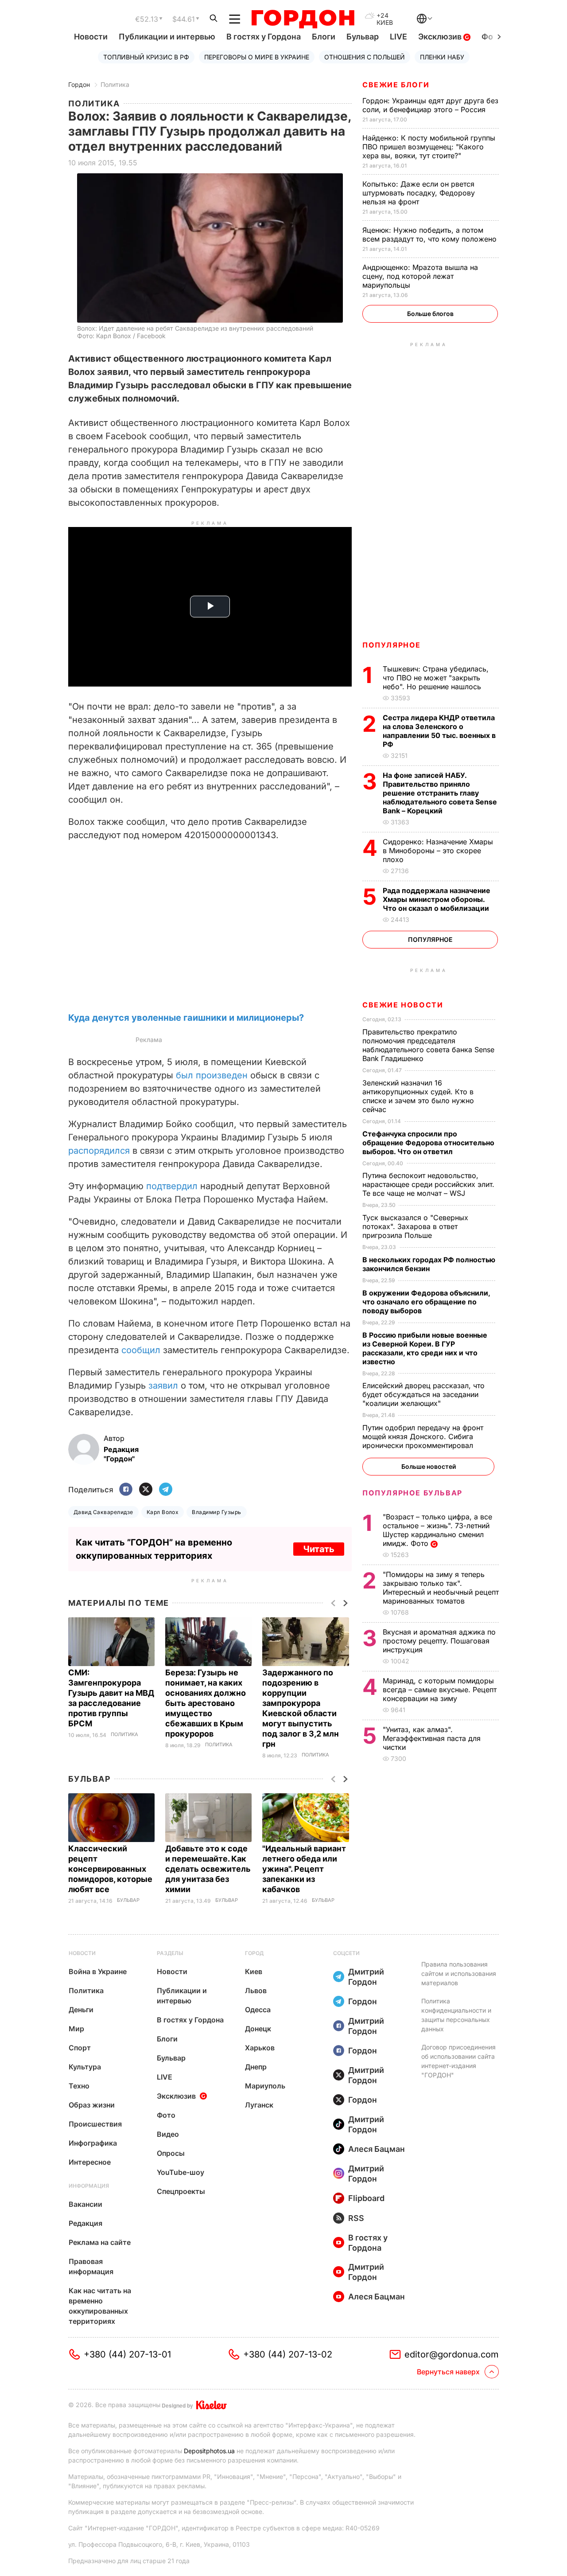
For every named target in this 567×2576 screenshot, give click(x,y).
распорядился (99, 1151)
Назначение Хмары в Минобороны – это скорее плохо (438, 851)
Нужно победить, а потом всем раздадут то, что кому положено (431, 234)
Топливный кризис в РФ (146, 57)
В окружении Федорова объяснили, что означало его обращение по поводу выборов (426, 1302)
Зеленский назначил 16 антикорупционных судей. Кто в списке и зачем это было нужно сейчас (418, 1096)
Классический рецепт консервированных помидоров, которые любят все (110, 1869)
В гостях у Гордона (264, 37)
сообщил (141, 1350)
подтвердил (172, 1186)
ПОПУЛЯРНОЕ (392, 645)
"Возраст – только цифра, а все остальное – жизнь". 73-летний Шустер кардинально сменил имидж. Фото (437, 1530)
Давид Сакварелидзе (103, 1512)
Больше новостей (429, 1466)
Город (254, 1953)
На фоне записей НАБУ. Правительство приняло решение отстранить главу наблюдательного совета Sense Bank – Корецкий (440, 793)
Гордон (79, 84)
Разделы (170, 1953)
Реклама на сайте (100, 2242)
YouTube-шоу (181, 2172)
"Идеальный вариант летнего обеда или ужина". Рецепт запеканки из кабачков (304, 1869)
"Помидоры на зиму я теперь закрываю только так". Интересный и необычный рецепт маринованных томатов (441, 1588)
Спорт (80, 2048)
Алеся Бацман (377, 2149)
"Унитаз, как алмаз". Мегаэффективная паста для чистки (432, 1738)
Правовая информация (91, 2266)
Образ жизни (92, 2105)
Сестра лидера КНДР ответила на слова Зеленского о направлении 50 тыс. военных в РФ (439, 731)
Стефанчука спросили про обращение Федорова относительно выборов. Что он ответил (428, 1143)
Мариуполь (265, 2086)
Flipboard (366, 2198)
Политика (115, 84)
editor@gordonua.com (452, 2354)
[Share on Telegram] (166, 1490)
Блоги (324, 37)
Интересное (90, 2162)
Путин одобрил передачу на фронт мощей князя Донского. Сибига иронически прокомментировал (423, 1436)
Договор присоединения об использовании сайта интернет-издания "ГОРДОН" (458, 2061)
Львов (256, 1991)
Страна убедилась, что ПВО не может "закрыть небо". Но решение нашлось (436, 678)
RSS (356, 2218)
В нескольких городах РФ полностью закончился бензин (429, 1264)
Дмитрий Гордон (366, 1977)
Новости (91, 37)
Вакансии (85, 2204)
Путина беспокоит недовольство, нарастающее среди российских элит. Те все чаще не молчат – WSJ (428, 1184)
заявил (163, 1386)
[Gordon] (303, 19)
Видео (168, 2134)
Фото (166, 2115)
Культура (85, 2067)
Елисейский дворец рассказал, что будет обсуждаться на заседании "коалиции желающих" (423, 1394)
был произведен (212, 1075)
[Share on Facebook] (126, 1490)
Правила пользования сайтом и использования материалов (459, 1973)
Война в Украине (98, 1971)
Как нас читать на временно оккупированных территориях (100, 2306)
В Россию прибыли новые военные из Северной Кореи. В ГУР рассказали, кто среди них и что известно (425, 1348)
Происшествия (95, 2124)
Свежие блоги (396, 85)
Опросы (171, 2153)
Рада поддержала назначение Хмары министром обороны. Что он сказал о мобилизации (437, 899)
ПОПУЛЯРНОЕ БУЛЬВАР (412, 1493)
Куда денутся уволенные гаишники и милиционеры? (186, 1018)
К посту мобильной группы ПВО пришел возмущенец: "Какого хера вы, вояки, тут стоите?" (429, 147)
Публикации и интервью (167, 37)
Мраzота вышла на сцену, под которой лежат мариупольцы (420, 276)
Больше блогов (430, 314)
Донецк (258, 2029)
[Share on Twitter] (146, 1490)
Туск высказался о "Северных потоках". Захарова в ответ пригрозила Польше (415, 1226)
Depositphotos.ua (209, 2451)
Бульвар (363, 37)
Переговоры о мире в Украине (257, 57)
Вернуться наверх (448, 2372)
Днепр (256, 2067)
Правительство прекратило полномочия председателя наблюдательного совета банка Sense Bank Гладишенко (428, 1045)
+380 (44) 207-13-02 (288, 2354)
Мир (76, 2029)
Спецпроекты (181, 2191)
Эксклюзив (441, 37)
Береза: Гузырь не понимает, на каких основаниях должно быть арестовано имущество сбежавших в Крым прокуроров (206, 1703)
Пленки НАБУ (442, 57)
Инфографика (93, 2143)
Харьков (260, 2048)
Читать (319, 1549)
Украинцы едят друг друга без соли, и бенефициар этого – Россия (430, 105)
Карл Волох (163, 1512)
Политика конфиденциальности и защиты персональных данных (456, 2015)
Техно (79, 2086)
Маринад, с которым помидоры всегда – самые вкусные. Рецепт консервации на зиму (440, 1690)
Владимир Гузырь (216, 1512)
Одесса (258, 2010)
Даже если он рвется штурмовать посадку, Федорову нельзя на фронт (419, 193)
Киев (254, 1971)
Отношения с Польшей (365, 57)
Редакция (85, 2223)
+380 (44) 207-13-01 (127, 2354)
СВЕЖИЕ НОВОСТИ (403, 1005)
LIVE (398, 37)
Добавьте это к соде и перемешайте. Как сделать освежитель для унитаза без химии (208, 1869)
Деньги (81, 2010)
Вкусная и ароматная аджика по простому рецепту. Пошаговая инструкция (439, 1641)
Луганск (259, 2105)
